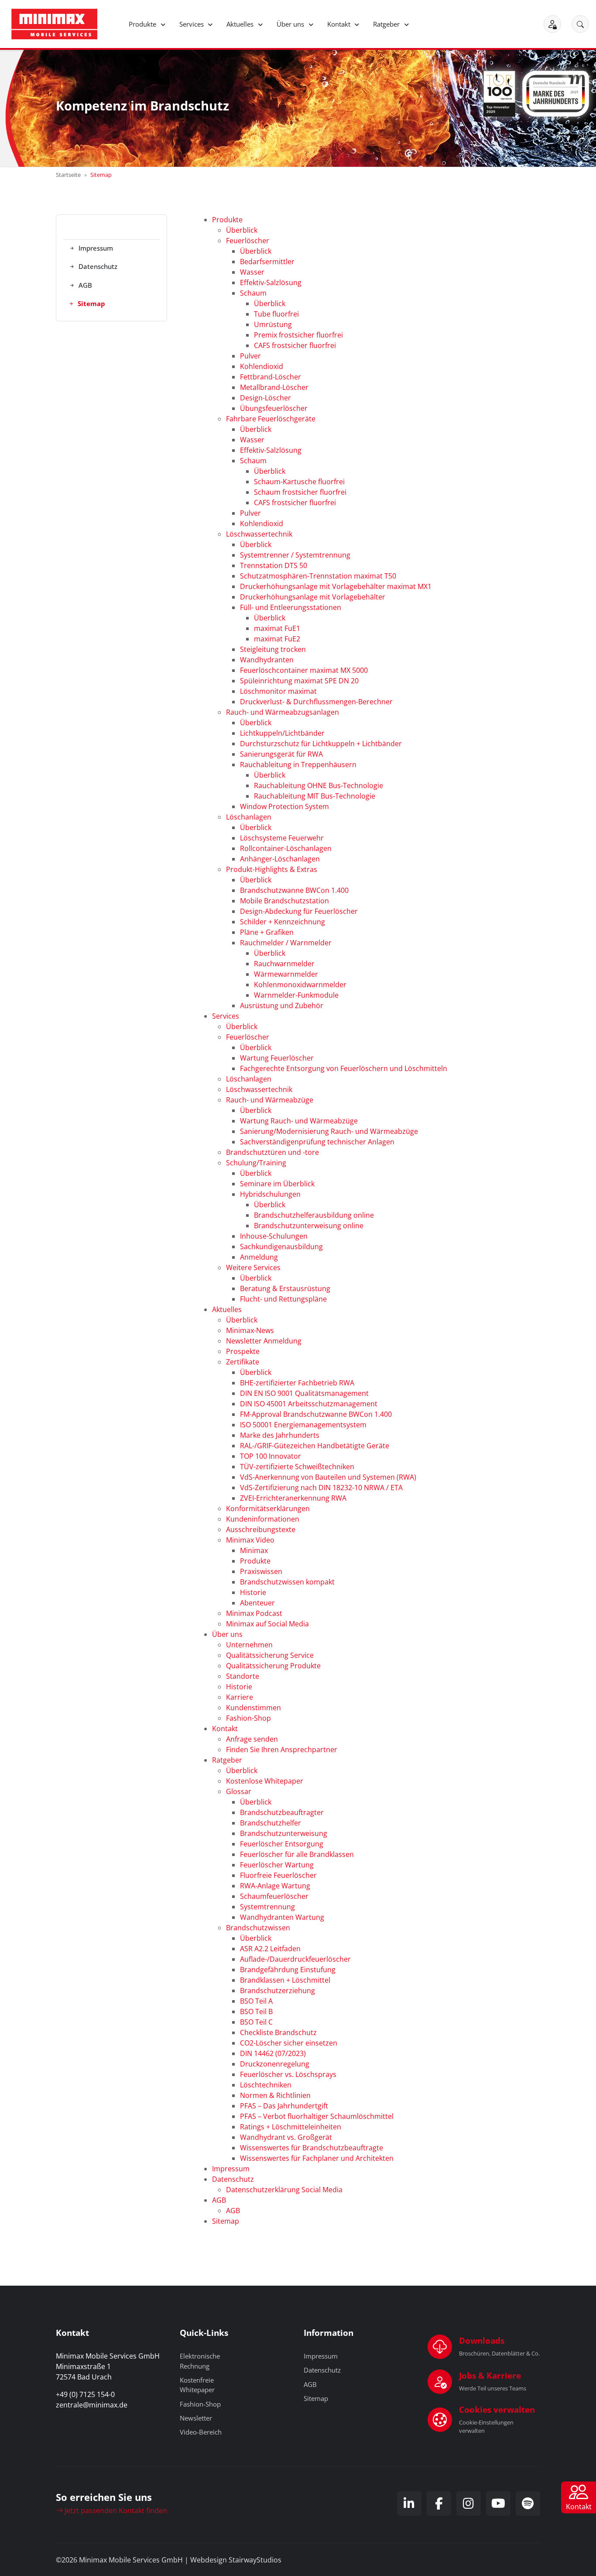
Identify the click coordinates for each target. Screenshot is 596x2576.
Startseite (68, 175)
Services (192, 24)
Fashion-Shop (200, 2404)
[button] (580, 24)
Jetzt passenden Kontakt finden (115, 2511)
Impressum (321, 2356)
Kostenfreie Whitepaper (197, 2385)
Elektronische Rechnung (200, 2361)
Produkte (143, 24)
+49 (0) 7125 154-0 (85, 2394)
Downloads (482, 2340)
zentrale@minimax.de (92, 2405)
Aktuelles (241, 24)
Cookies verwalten (497, 2409)
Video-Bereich (201, 2432)
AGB (310, 2384)
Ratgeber (387, 24)
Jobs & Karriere (490, 2375)
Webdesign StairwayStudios (236, 2560)
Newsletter (196, 2418)
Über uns (291, 24)
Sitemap (316, 2398)
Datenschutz (322, 2370)
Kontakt (340, 24)
